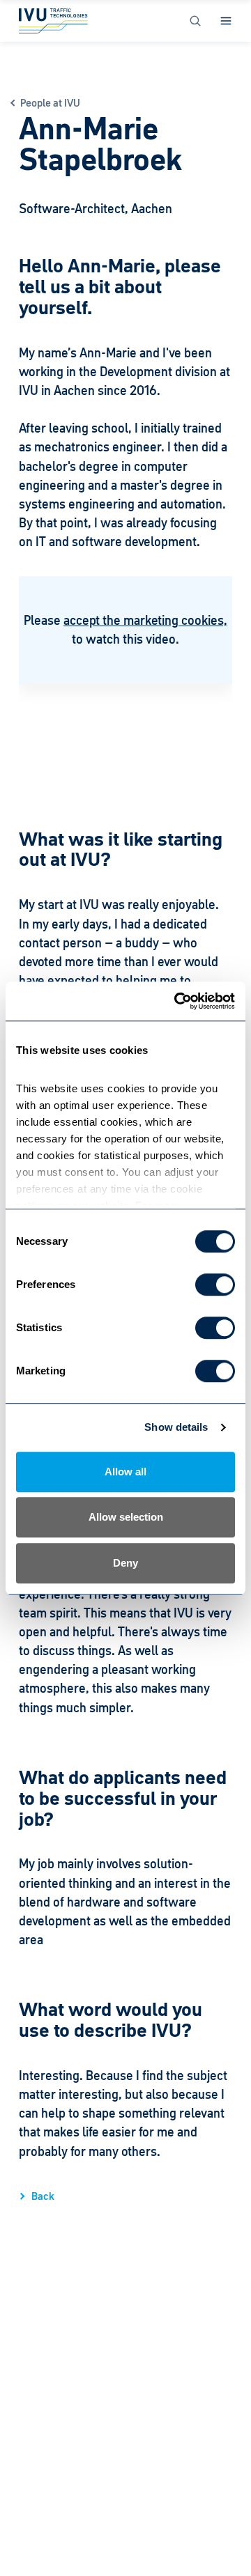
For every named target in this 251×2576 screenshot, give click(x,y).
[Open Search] (195, 21)
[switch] (215, 1285)
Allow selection (126, 1517)
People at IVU (50, 103)
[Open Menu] (226, 21)
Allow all (125, 1472)
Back (43, 2196)
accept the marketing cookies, (145, 620)
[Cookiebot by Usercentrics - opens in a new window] (177, 1001)
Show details (176, 1427)
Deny (125, 1563)
